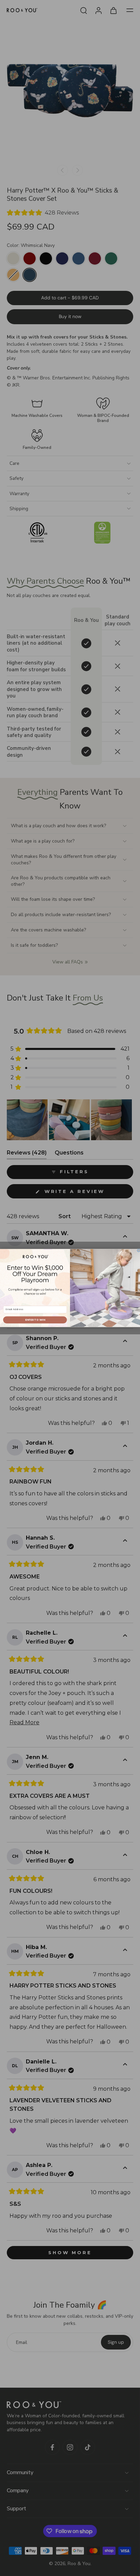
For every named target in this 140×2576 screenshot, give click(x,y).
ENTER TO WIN (35, 1320)
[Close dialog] (139, 1251)
